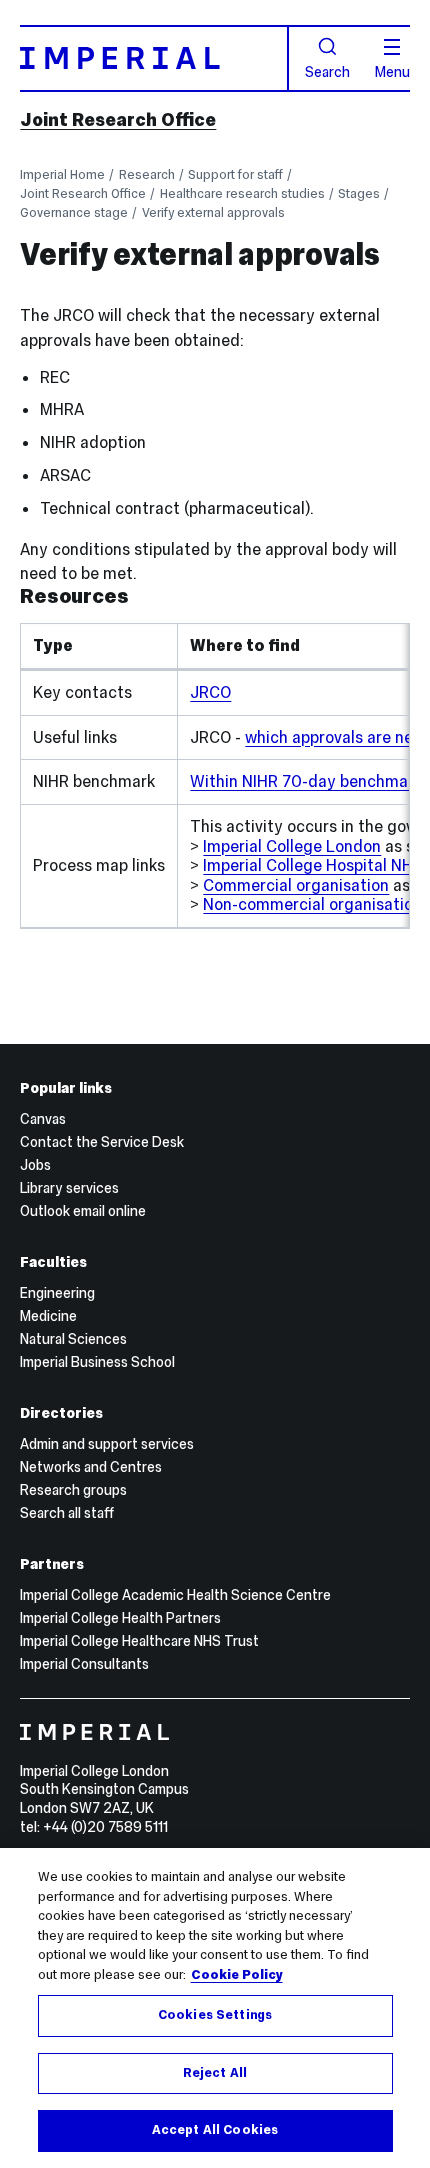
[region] (215, 2008)
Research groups (73, 1490)
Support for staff (235, 174)
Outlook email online (83, 1211)
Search (327, 71)
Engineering (57, 1293)
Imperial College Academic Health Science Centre (175, 1595)
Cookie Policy (237, 1975)
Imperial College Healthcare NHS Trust (139, 1641)
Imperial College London (292, 846)
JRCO (210, 692)
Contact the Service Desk (102, 1142)
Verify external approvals (213, 212)
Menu (392, 71)
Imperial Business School (97, 1362)
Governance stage (74, 212)
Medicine (48, 1316)
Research (147, 174)
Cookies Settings (215, 2015)
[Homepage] (154, 58)
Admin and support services (107, 1444)
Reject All (215, 2073)
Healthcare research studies (242, 193)
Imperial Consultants (84, 1664)
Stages (359, 193)
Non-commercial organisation (312, 904)
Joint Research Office (118, 119)
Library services (69, 1188)
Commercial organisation (296, 885)
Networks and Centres (91, 1467)
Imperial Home (62, 174)
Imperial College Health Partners (120, 1618)
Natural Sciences (73, 1339)
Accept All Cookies (215, 2130)
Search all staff (67, 1513)
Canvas (43, 1119)
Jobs (35, 1165)
